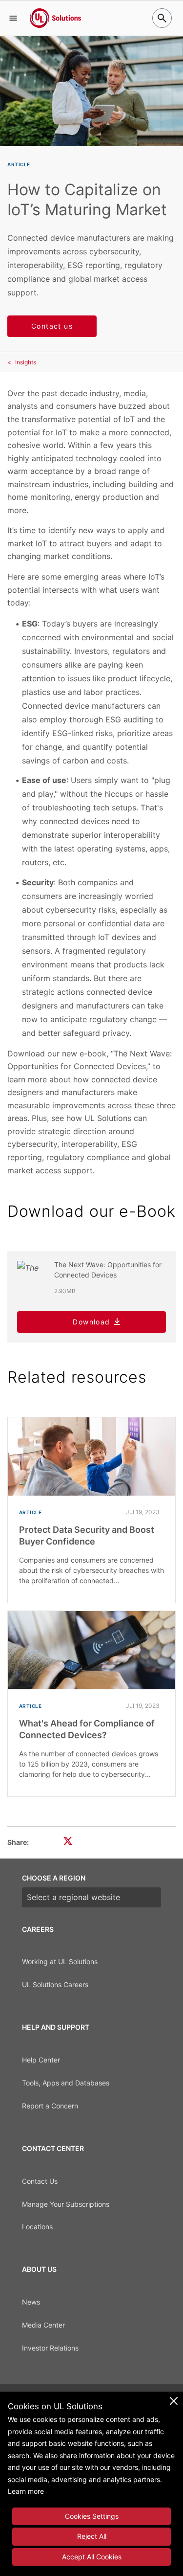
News (31, 2302)
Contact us (52, 326)
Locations (37, 2227)
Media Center (43, 2325)
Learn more (26, 2491)
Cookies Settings (92, 2516)
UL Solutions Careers (55, 1984)
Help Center (41, 2060)
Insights (26, 362)
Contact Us (40, 2181)
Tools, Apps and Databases (66, 2083)
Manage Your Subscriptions (66, 2204)
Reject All (92, 2536)
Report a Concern (50, 2106)
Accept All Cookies (92, 2557)
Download (91, 1322)
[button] (13, 18)
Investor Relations (50, 2348)
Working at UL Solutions (60, 1961)
